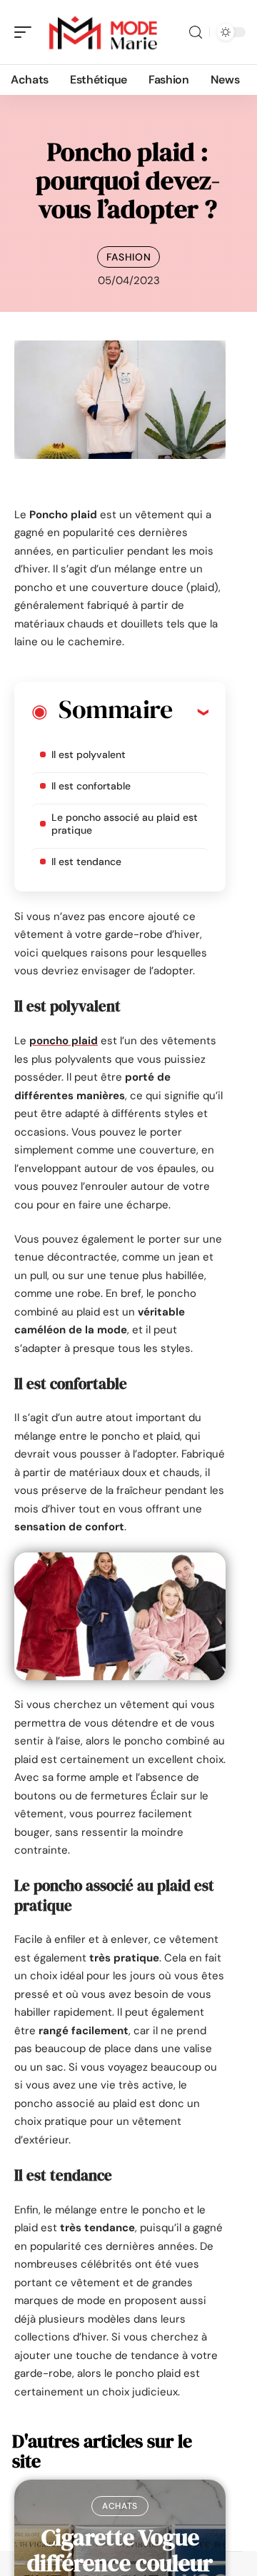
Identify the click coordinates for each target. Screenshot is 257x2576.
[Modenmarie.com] (103, 32)
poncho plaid (64, 1041)
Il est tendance (86, 862)
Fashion (129, 257)
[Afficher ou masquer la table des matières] (190, 712)
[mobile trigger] (26, 32)
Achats (120, 2506)
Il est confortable (91, 786)
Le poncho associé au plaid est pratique (125, 824)
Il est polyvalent (89, 754)
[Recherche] (196, 32)
